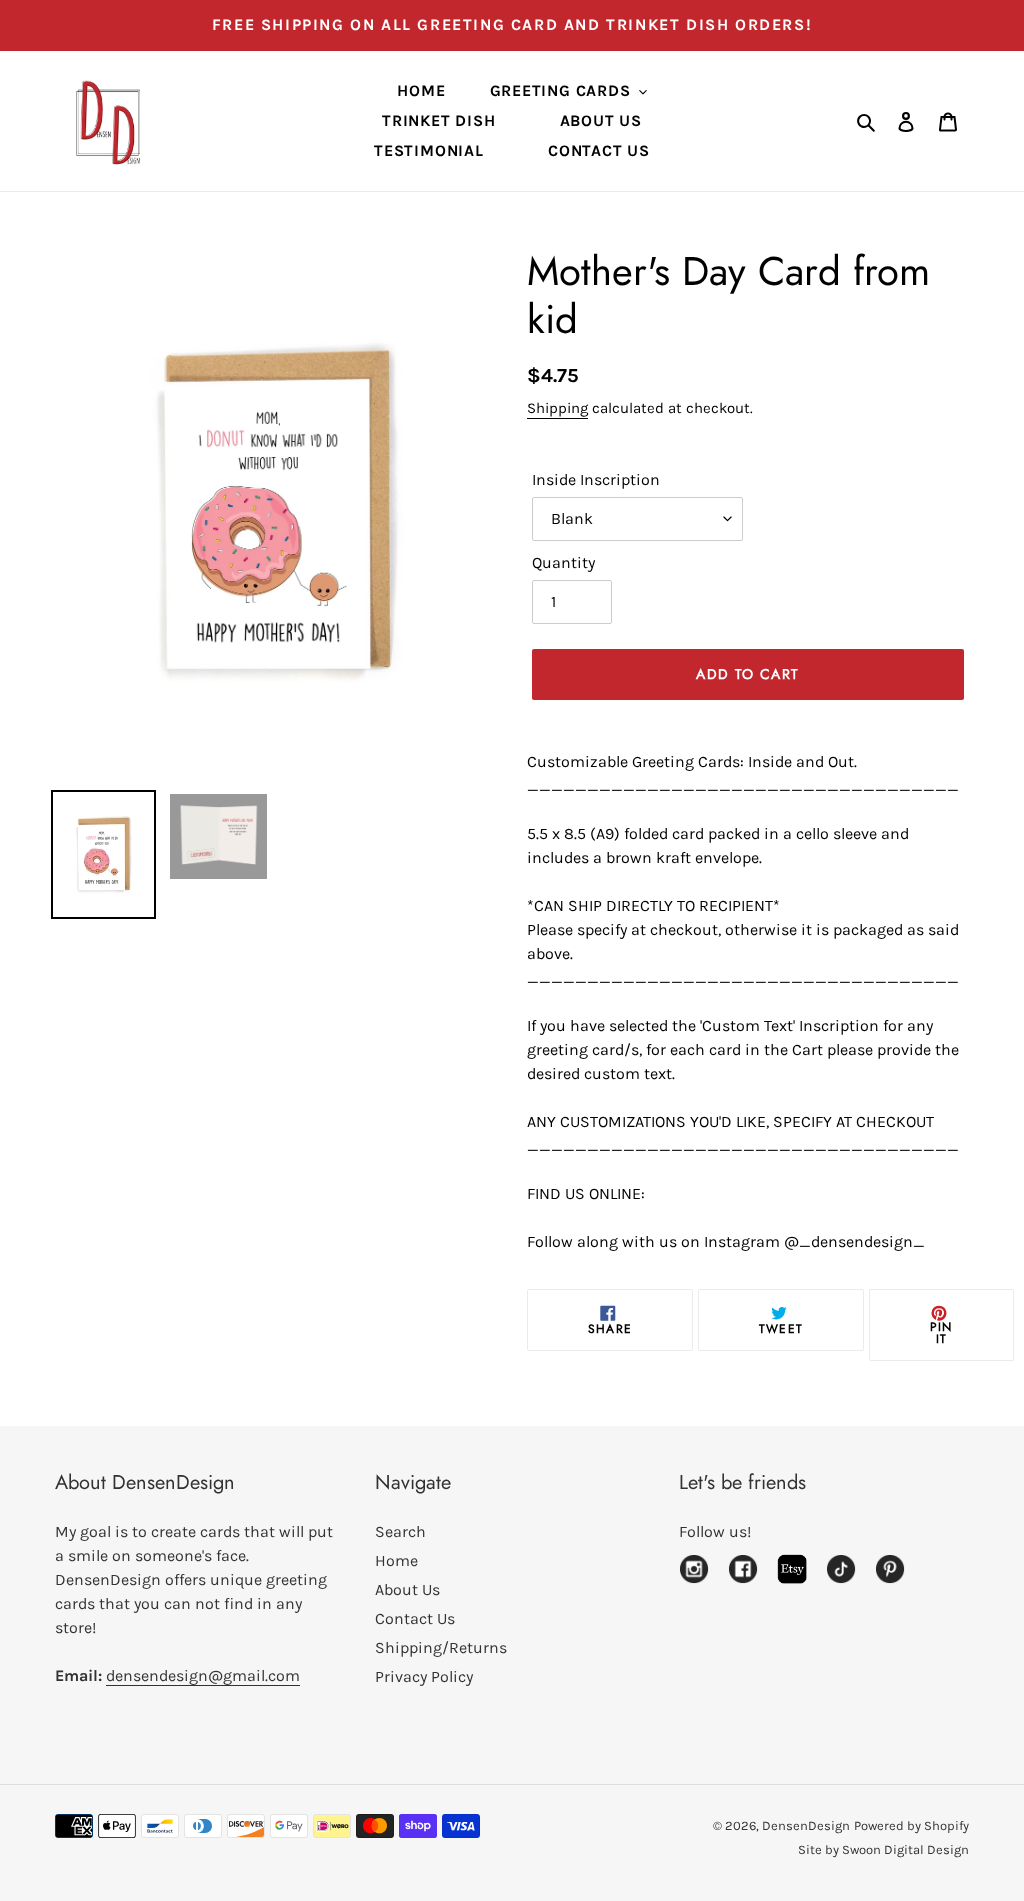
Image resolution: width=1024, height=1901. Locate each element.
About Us (407, 1589)
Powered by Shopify (911, 1825)
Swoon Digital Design (905, 1849)
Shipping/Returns (441, 1647)
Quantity (563, 562)
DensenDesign (806, 1825)
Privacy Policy (424, 1676)
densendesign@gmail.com (203, 1675)
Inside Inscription (596, 479)
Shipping (557, 408)
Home (396, 1560)
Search (400, 1531)
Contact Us (415, 1618)
